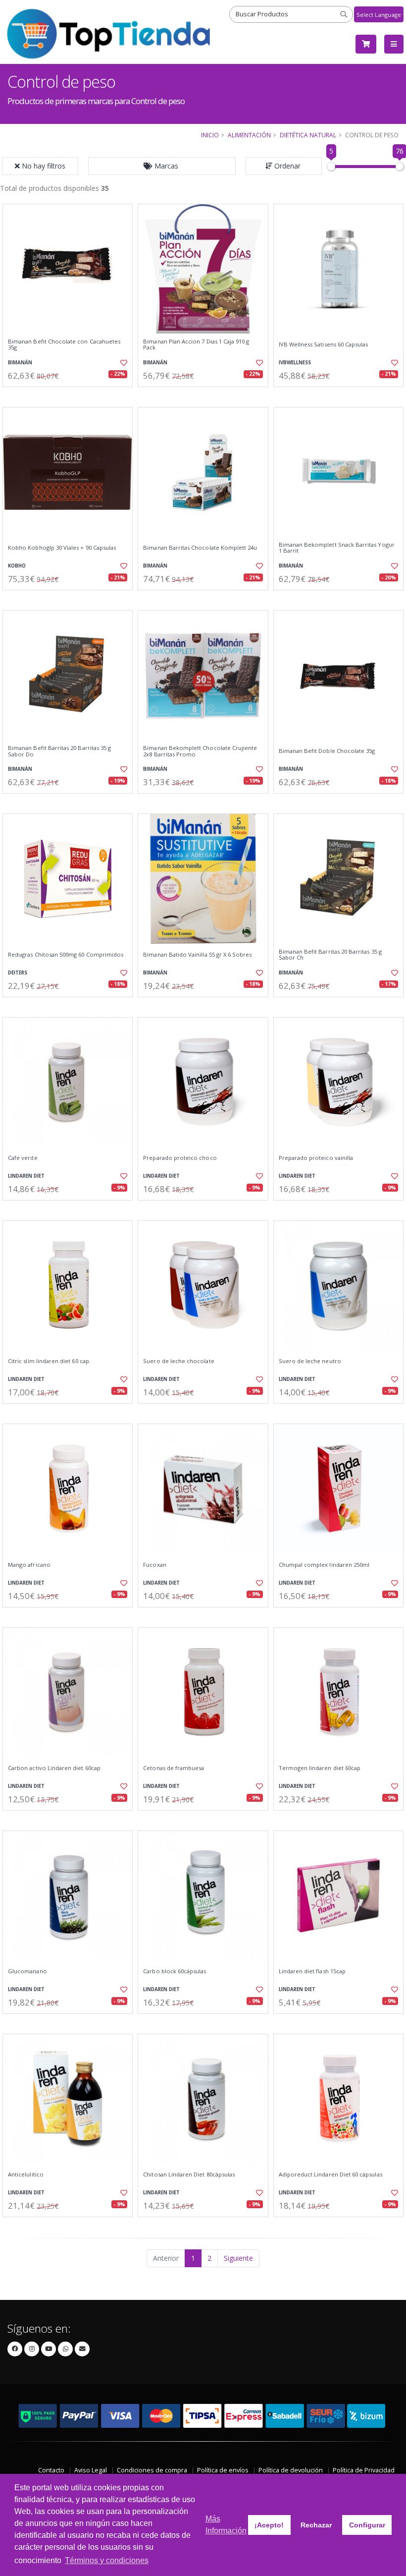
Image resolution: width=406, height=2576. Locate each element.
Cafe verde (23, 1158)
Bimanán (20, 363)
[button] (162, 166)
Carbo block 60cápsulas (175, 1971)
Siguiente (238, 2258)
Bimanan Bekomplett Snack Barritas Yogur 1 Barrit (337, 548)
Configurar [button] (367, 2525)
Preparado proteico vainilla (316, 1158)
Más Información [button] (226, 2525)
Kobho (17, 566)
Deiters (18, 973)
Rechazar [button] (316, 2525)
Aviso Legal (91, 2470)
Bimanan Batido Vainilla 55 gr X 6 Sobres (197, 955)
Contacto (51, 2470)
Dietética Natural (308, 135)
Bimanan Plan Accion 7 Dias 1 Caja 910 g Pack (196, 345)
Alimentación (249, 135)
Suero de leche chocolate (178, 1361)
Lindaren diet (26, 1176)
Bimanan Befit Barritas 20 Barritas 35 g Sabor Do (59, 751)
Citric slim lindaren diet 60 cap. (49, 1361)
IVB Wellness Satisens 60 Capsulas (324, 344)
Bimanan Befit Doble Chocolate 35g (327, 751)
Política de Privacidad (364, 2470)
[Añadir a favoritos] (122, 363)
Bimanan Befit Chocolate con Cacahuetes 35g (64, 345)
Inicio (210, 135)
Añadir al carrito (71, 395)
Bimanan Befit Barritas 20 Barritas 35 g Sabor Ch (330, 955)
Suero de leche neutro (310, 1361)
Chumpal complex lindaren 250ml (324, 1565)
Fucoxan (154, 1565)
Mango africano (29, 1565)
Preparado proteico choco (180, 1158)
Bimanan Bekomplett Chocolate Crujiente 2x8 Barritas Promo (200, 751)
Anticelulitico (26, 2175)
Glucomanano (27, 1971)
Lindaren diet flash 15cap (312, 1971)
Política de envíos (223, 2470)
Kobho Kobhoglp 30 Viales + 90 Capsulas (62, 548)
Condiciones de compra (152, 2470)
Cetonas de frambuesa (174, 1768)
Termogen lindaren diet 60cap (320, 1768)
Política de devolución (291, 2470)
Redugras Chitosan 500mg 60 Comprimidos (66, 955)
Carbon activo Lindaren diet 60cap (54, 1768)
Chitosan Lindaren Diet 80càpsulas (189, 2175)
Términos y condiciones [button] (107, 2560)
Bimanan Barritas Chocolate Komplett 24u (200, 548)
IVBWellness (295, 363)
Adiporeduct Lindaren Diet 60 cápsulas (330, 2175)
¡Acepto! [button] (269, 2525)
